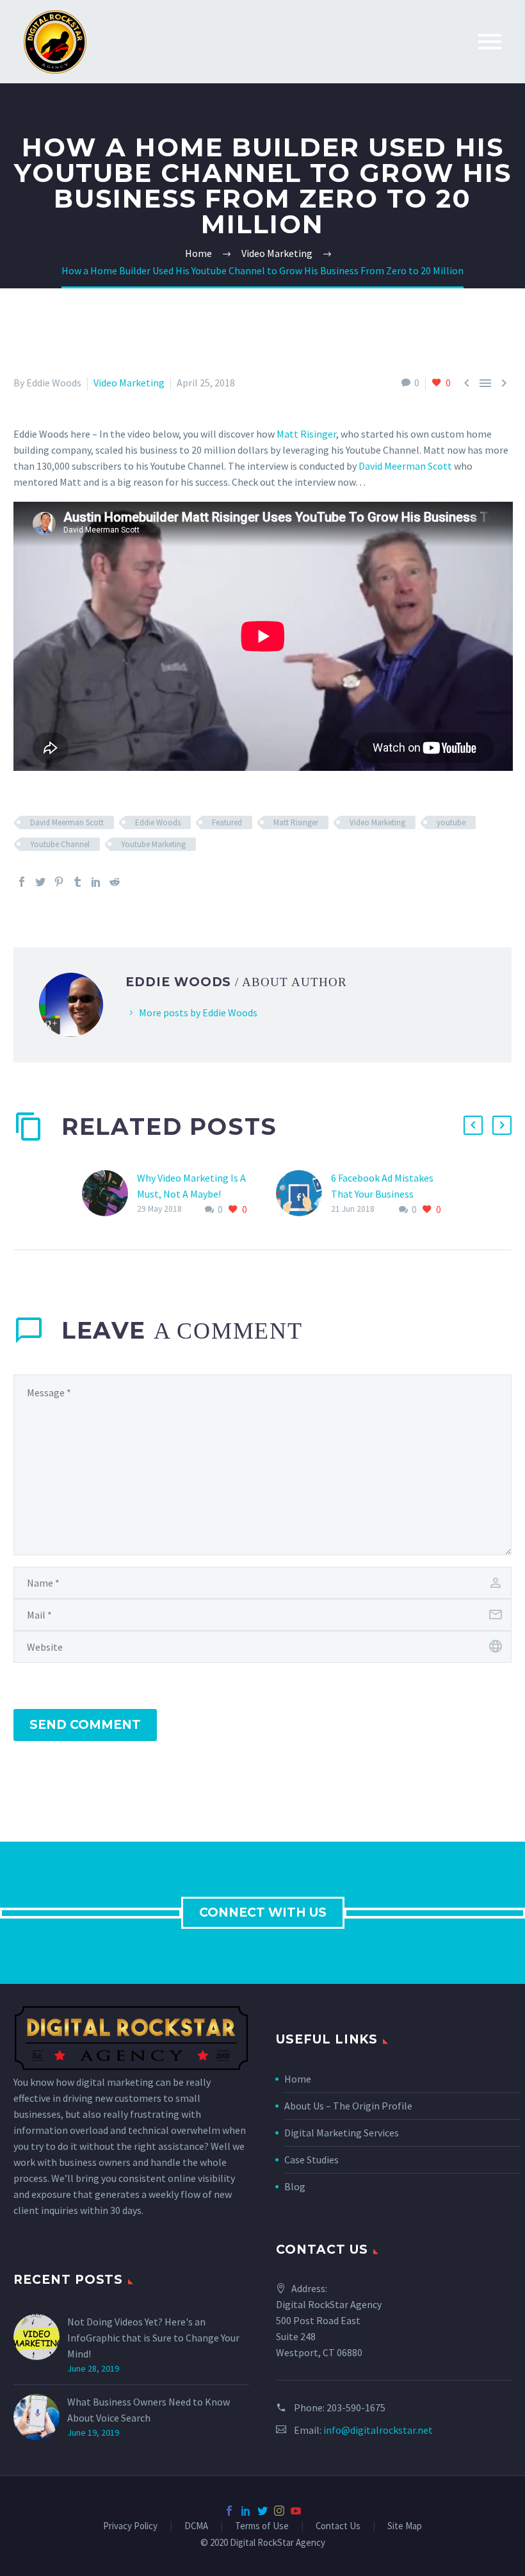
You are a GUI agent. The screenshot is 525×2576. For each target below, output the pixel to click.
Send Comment (85, 1725)
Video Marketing (129, 383)
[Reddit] (115, 882)
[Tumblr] (77, 882)
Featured (227, 822)
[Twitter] (40, 882)
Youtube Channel (60, 844)
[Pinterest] (59, 882)
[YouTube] (296, 2511)
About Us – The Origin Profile (348, 2106)
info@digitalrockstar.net (378, 2430)
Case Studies (311, 2159)
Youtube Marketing (153, 844)
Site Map (405, 2526)
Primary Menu (490, 42)
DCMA (196, 2526)
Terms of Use (262, 2526)
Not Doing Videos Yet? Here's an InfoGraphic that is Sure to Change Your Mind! (153, 2338)
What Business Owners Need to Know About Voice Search (149, 2410)
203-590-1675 (356, 2407)
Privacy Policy (130, 2526)
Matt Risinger (306, 434)
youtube (451, 822)
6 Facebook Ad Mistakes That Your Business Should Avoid (382, 1194)
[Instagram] (279, 2511)
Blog (295, 2186)
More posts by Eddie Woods (198, 1012)
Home (298, 2079)
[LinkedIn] (96, 882)
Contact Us (338, 2526)
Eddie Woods (158, 822)
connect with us (263, 1912)
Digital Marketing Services (342, 2133)
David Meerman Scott (405, 466)
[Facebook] (22, 882)
